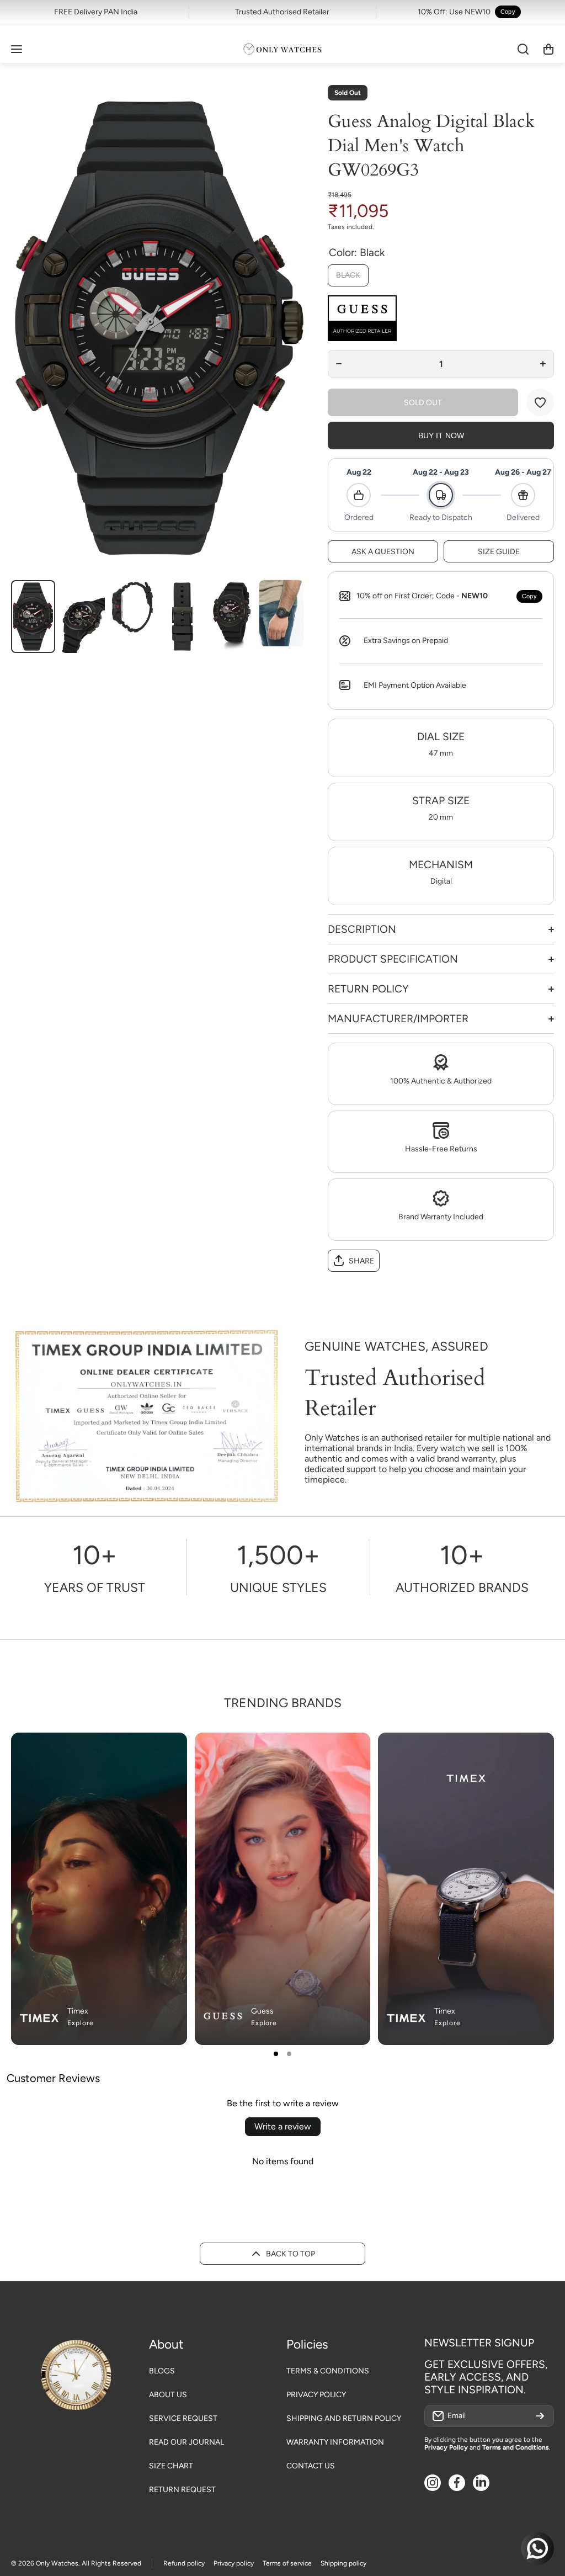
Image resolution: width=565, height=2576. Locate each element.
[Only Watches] (282, 49)
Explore (81, 2023)
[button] (548, 49)
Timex (78, 2011)
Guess (262, 2011)
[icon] (329, 1750)
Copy (508, 12)
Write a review (283, 2126)
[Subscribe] (540, 2416)
